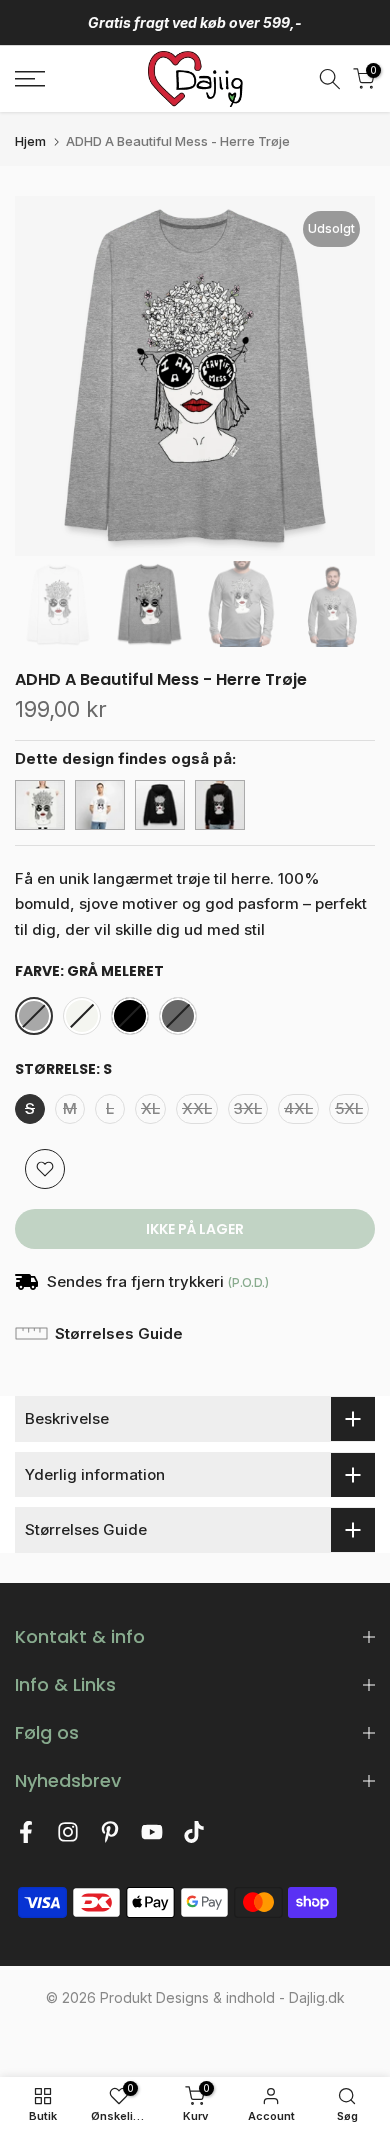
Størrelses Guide (119, 1333)
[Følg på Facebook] (26, 1837)
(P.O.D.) (248, 1282)
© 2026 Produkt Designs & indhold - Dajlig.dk (195, 1997)
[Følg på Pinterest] (110, 1837)
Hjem (30, 141)
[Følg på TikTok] (194, 1837)
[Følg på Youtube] (152, 1837)
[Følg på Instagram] (68, 1837)
